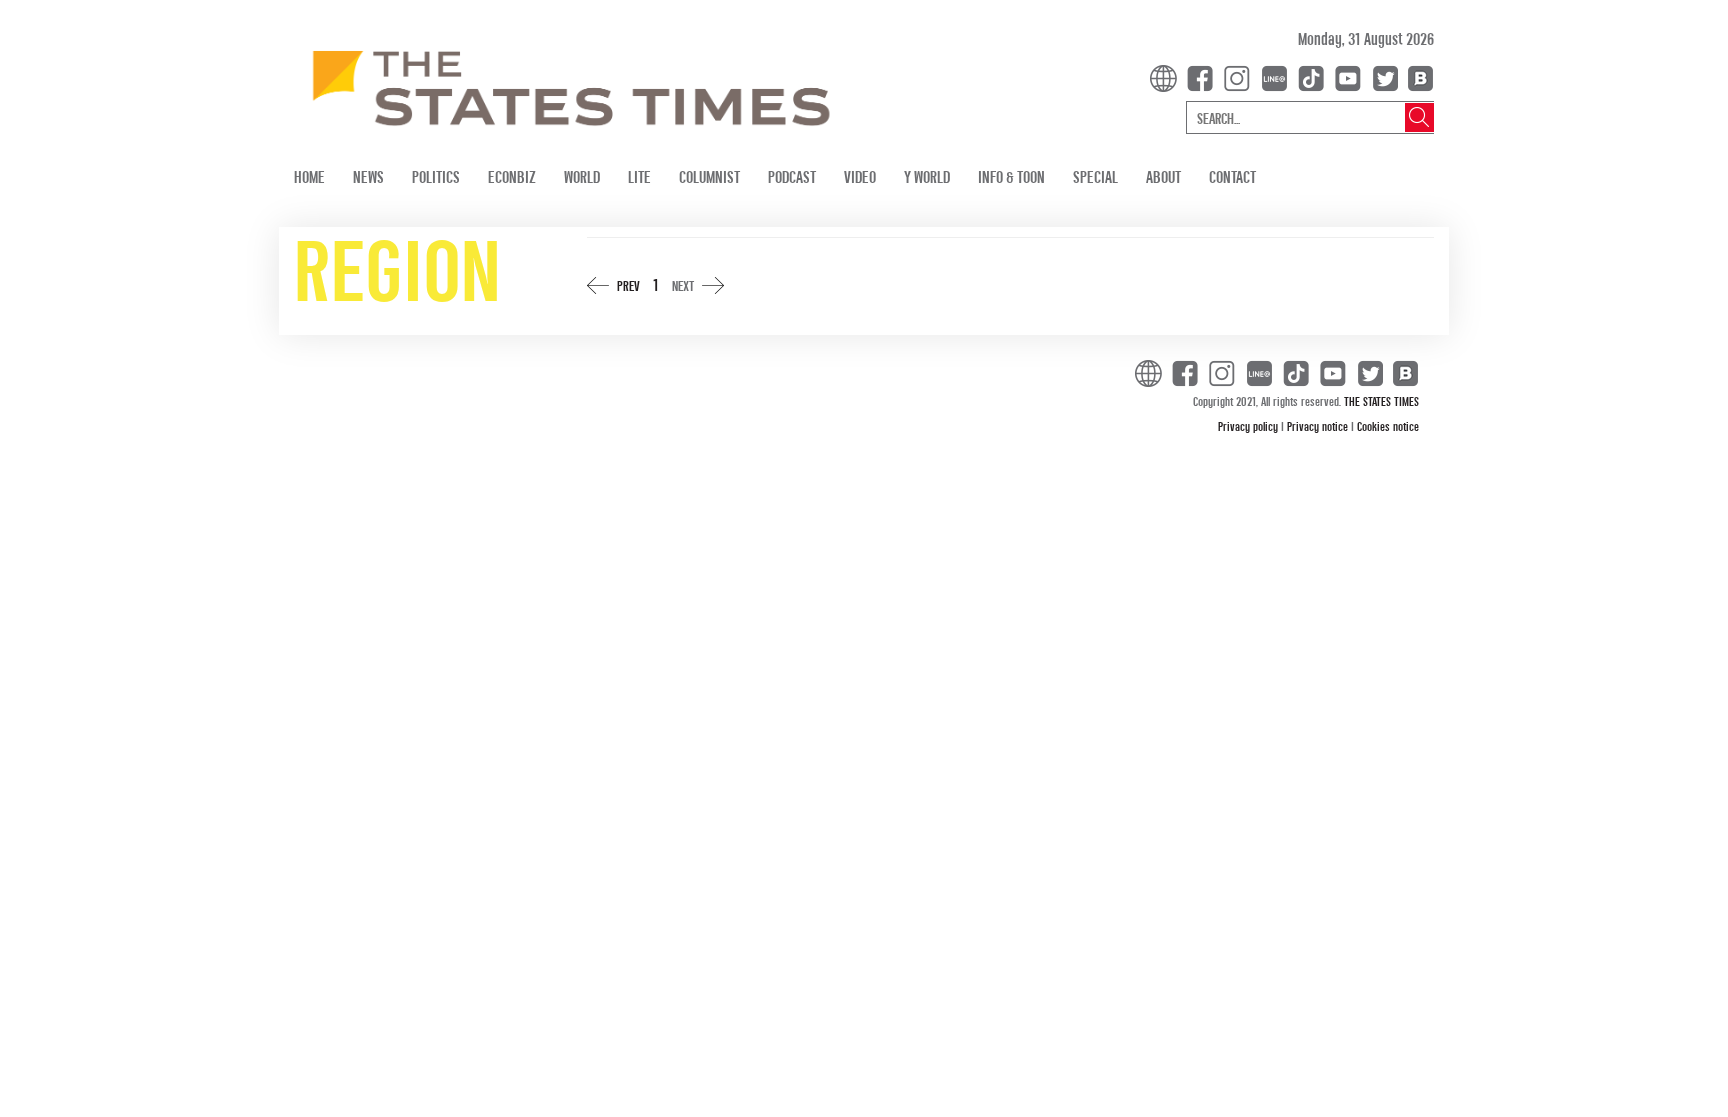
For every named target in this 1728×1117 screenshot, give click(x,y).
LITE (639, 176)
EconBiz (512, 176)
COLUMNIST (709, 176)
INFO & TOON (1011, 176)
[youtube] (1352, 76)
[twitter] (1385, 76)
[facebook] (1204, 76)
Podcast (792, 176)
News (368, 176)
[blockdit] (1417, 76)
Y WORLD (927, 176)
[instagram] (1241, 76)
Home (309, 176)
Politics (436, 176)
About (1163, 176)
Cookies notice (1388, 426)
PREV (628, 285)
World (582, 176)
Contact (1232, 176)
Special (1095, 176)
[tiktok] (1315, 76)
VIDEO (860, 176)
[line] (1278, 76)
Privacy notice (1319, 426)
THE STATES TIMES (1381, 401)
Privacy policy (1249, 426)
